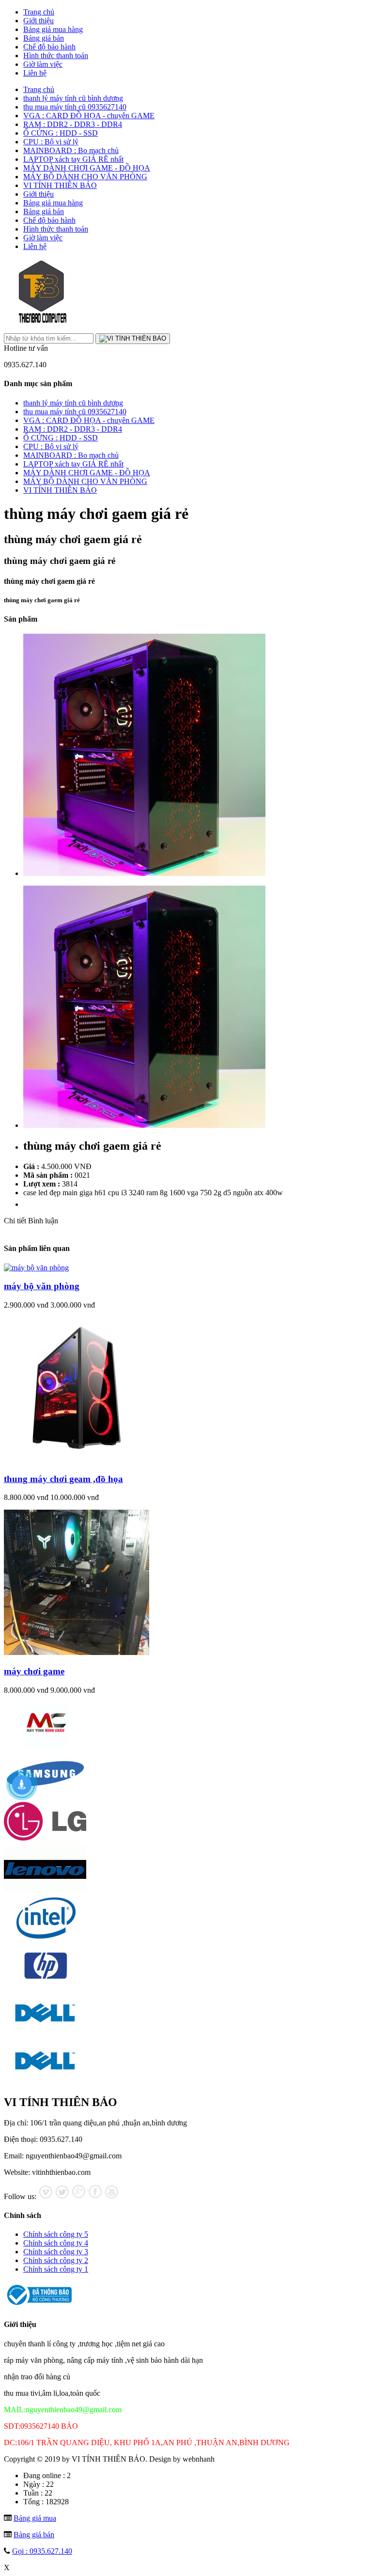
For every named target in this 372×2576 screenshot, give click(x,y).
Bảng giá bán (44, 38)
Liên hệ (35, 73)
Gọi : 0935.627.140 (42, 2551)
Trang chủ (39, 12)
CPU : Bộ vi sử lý (51, 142)
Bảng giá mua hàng (53, 29)
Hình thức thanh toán (56, 55)
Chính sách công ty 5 (56, 2234)
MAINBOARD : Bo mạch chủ (71, 150)
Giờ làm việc (43, 64)
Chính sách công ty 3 (56, 2252)
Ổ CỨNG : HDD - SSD (61, 133)
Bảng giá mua (35, 2518)
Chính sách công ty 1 (56, 2269)
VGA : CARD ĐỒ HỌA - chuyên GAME (89, 116)
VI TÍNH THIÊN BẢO (60, 185)
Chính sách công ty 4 (56, 2243)
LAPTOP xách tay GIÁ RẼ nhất (73, 159)
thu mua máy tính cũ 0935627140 (75, 107)
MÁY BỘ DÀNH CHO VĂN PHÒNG (85, 177)
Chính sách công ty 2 (56, 2260)
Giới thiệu (39, 21)
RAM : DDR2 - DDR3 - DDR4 (73, 124)
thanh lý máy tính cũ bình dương (73, 98)
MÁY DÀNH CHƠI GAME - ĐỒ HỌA (87, 168)
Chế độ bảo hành (49, 47)
